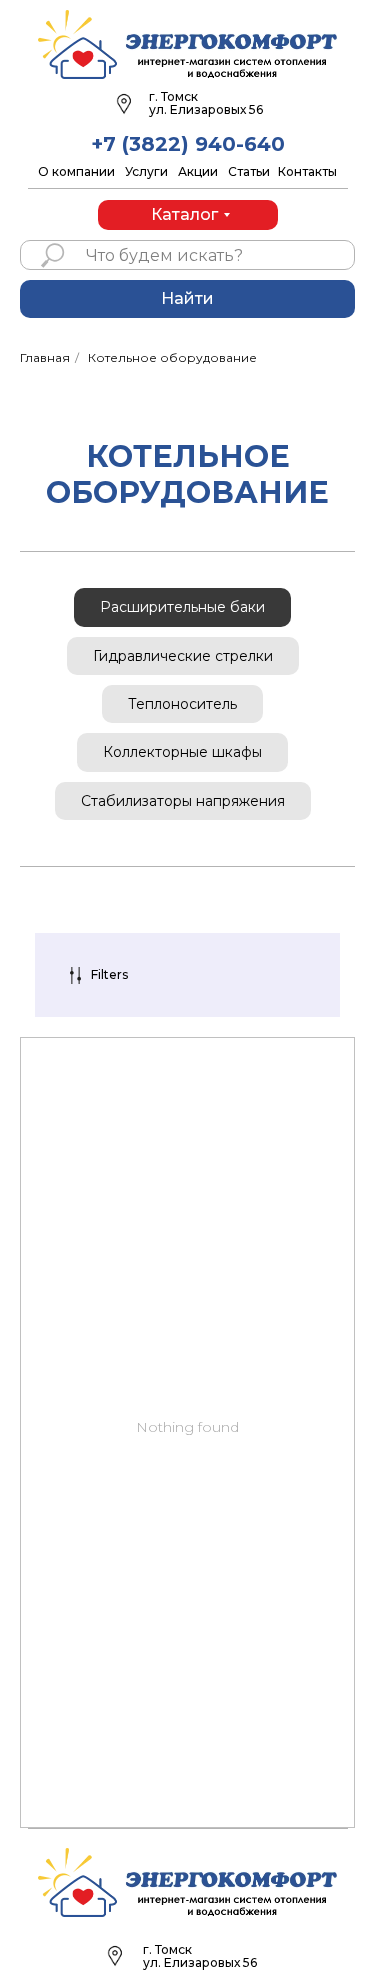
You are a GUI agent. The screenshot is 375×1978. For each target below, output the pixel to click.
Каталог (184, 214)
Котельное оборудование (172, 357)
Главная (45, 357)
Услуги (146, 171)
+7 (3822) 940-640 (188, 144)
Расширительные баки (182, 607)
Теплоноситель (182, 704)
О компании (76, 171)
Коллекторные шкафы (182, 752)
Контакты (307, 171)
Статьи (249, 171)
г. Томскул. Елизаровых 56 (200, 1956)
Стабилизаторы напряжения (183, 801)
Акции (198, 171)
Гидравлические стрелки (183, 656)
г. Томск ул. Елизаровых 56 (206, 103)
